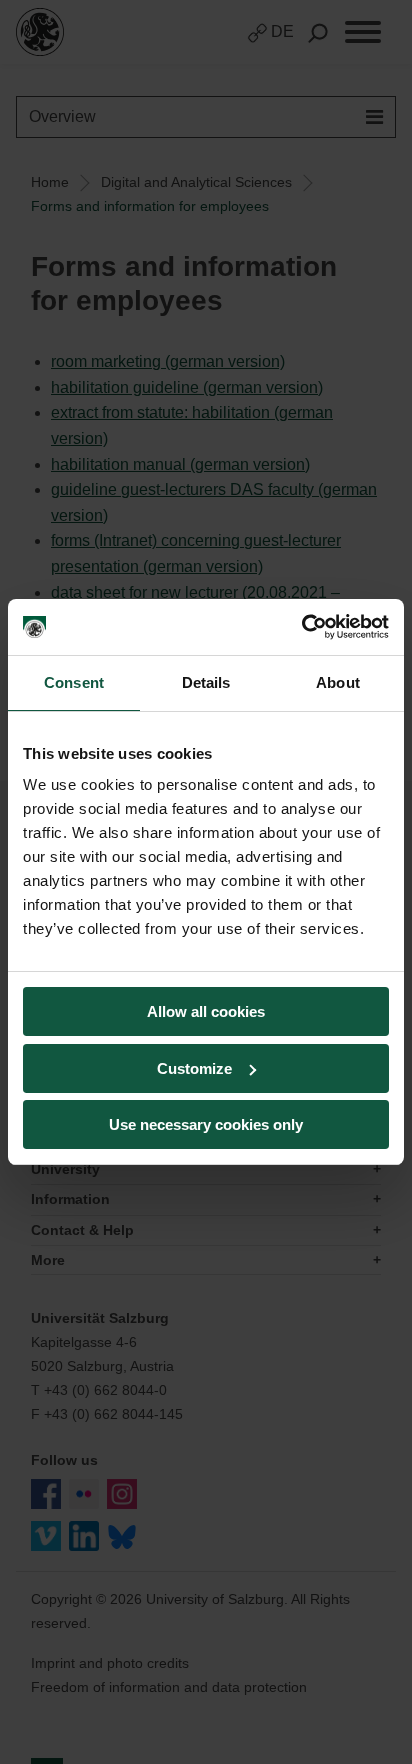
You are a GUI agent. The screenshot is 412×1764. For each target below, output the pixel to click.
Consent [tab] (74, 682)
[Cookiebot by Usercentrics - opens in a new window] (301, 627)
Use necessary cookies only (206, 1124)
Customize (194, 1068)
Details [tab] (206, 682)
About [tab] (338, 682)
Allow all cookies (206, 1011)
